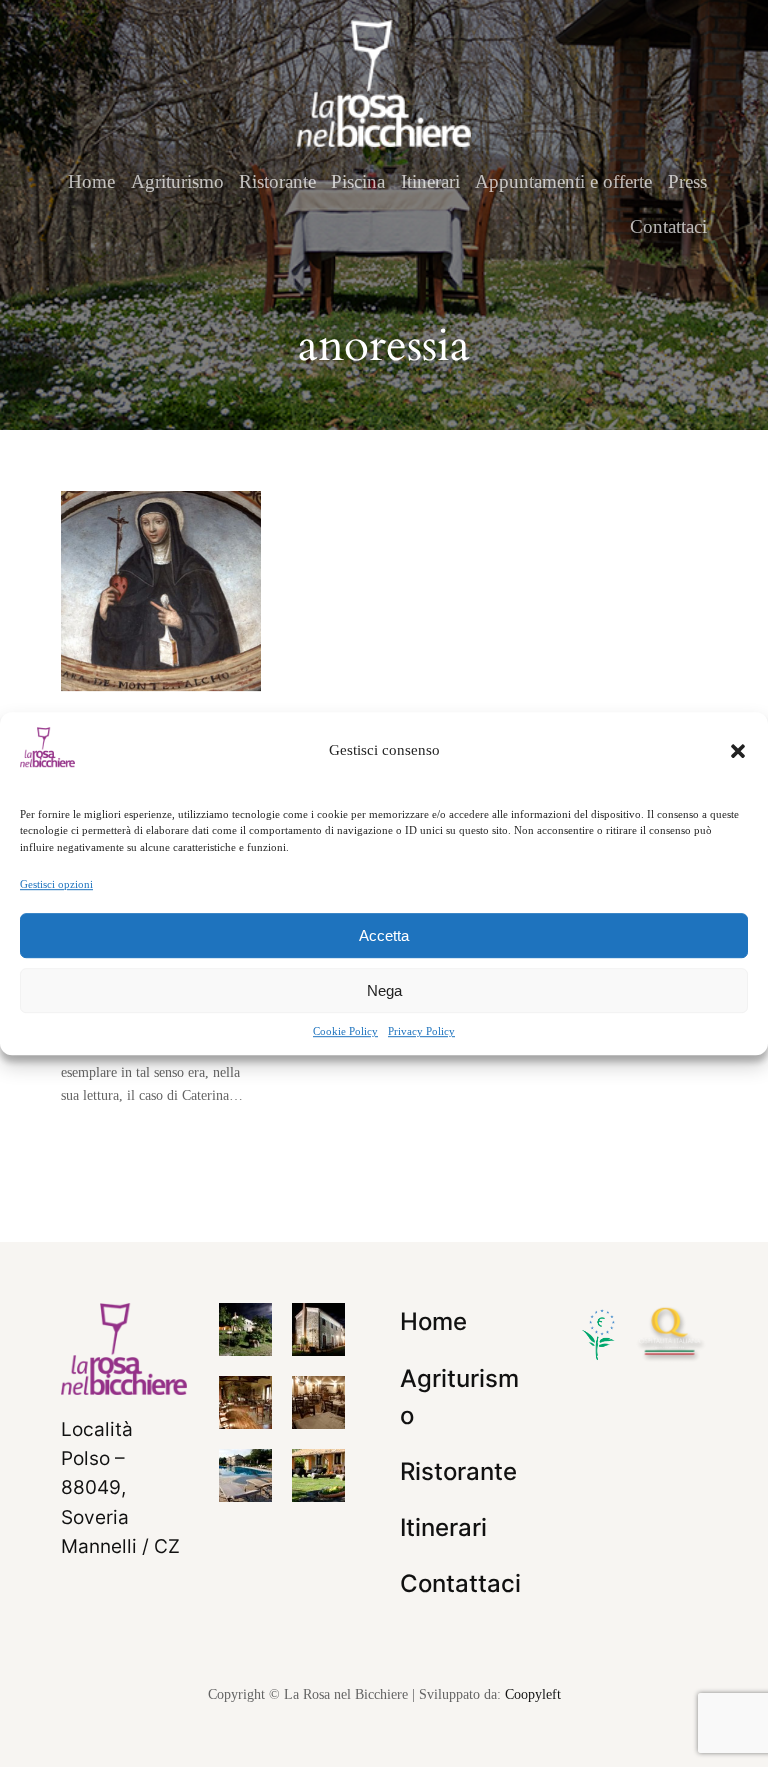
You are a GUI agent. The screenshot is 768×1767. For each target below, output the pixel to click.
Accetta (384, 935)
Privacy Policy (421, 1031)
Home (91, 181)
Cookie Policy (345, 1031)
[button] (738, 751)
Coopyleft (533, 1694)
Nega (384, 990)
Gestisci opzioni (56, 884)
